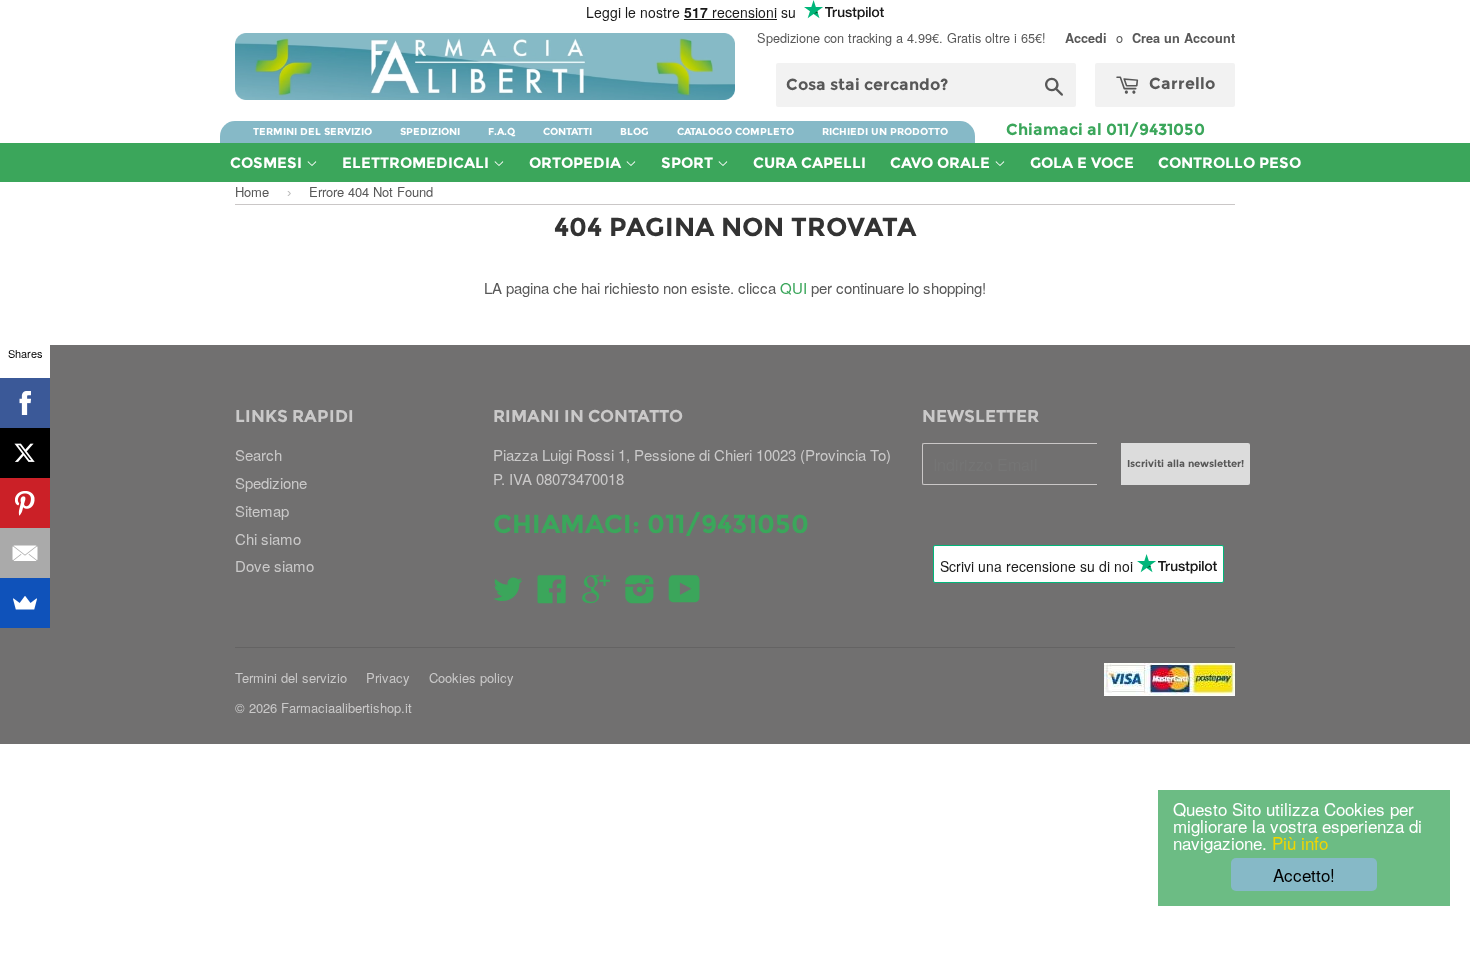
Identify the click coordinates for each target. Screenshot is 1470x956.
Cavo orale (942, 162)
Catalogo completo (735, 131)
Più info (1297, 842)
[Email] (25, 553)
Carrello (1180, 83)
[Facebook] (25, 403)
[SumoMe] (25, 603)
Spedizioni (430, 131)
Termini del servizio (312, 131)
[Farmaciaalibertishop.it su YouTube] (684, 594)
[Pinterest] (25, 503)
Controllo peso (1229, 162)
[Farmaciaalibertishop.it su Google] (596, 594)
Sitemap (262, 510)
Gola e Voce (1082, 162)
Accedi (1086, 38)
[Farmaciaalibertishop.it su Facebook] (552, 594)
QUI (793, 287)
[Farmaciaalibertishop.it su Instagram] (640, 594)
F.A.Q (501, 131)
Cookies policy (471, 677)
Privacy (388, 677)
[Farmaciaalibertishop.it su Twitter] (508, 594)
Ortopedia (577, 162)
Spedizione (271, 482)
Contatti (567, 131)
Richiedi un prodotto (885, 131)
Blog (634, 131)
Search (258, 454)
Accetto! (1304, 874)
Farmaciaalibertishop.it (346, 707)
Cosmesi (268, 162)
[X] (25, 453)
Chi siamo (268, 538)
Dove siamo (274, 565)
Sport (689, 162)
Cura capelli (809, 162)
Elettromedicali (417, 162)
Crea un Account (1183, 38)
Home (252, 191)
